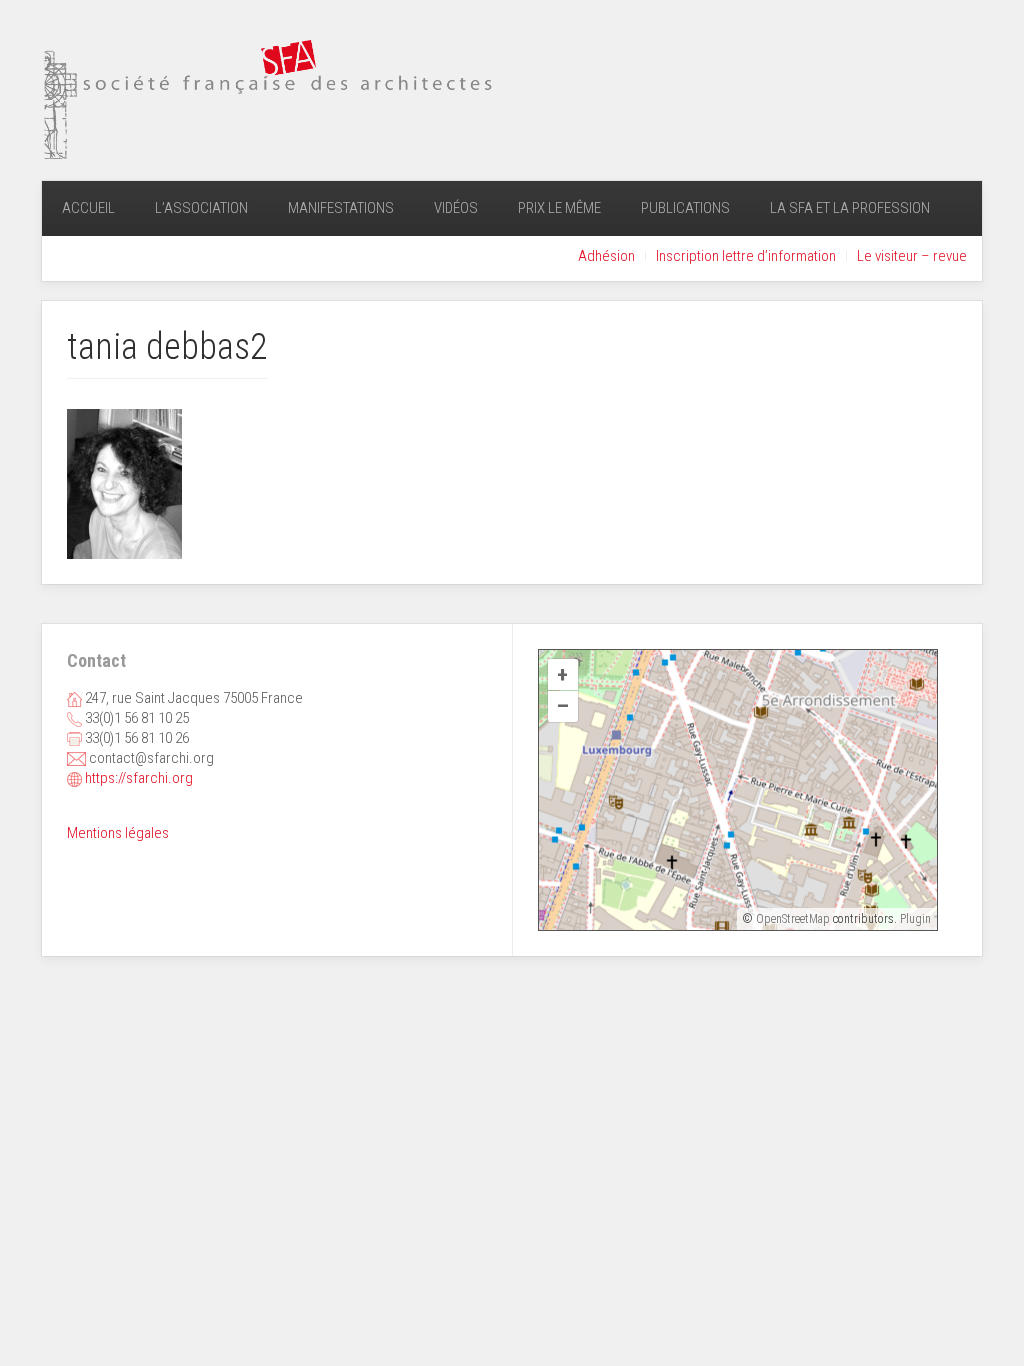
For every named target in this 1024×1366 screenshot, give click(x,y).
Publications (685, 208)
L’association (201, 208)
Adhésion (606, 256)
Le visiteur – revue (912, 256)
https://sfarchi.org (139, 778)
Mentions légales (118, 833)
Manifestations (341, 208)
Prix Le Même (559, 208)
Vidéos (456, 208)
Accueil (88, 208)
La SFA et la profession (850, 208)
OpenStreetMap (793, 919)
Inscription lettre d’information (746, 256)
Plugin (914, 919)
